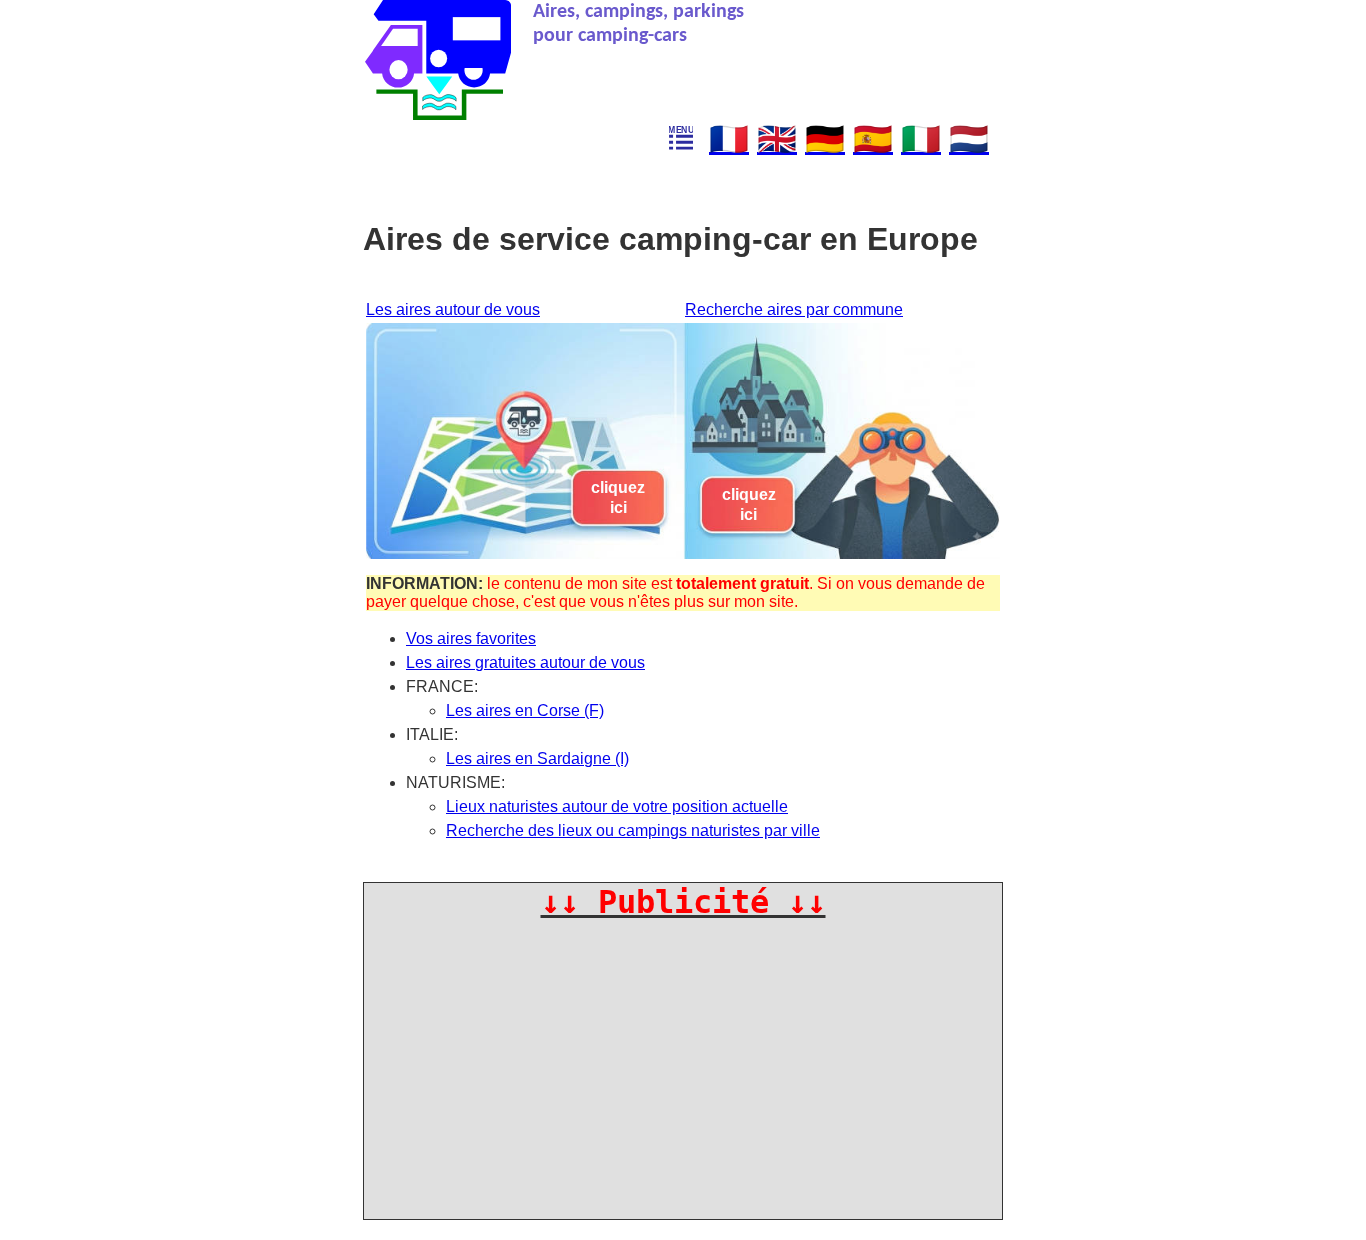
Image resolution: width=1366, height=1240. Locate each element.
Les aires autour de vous (453, 309)
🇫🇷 (729, 139)
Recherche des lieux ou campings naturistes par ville (633, 830)
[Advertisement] (684, 1061)
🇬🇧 (777, 139)
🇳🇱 (969, 139)
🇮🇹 (921, 139)
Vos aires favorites (471, 638)
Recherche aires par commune (794, 309)
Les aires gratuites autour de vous (525, 662)
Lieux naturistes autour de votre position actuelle (617, 806)
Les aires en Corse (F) (525, 710)
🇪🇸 (873, 139)
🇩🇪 (825, 139)
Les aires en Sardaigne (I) (537, 758)
